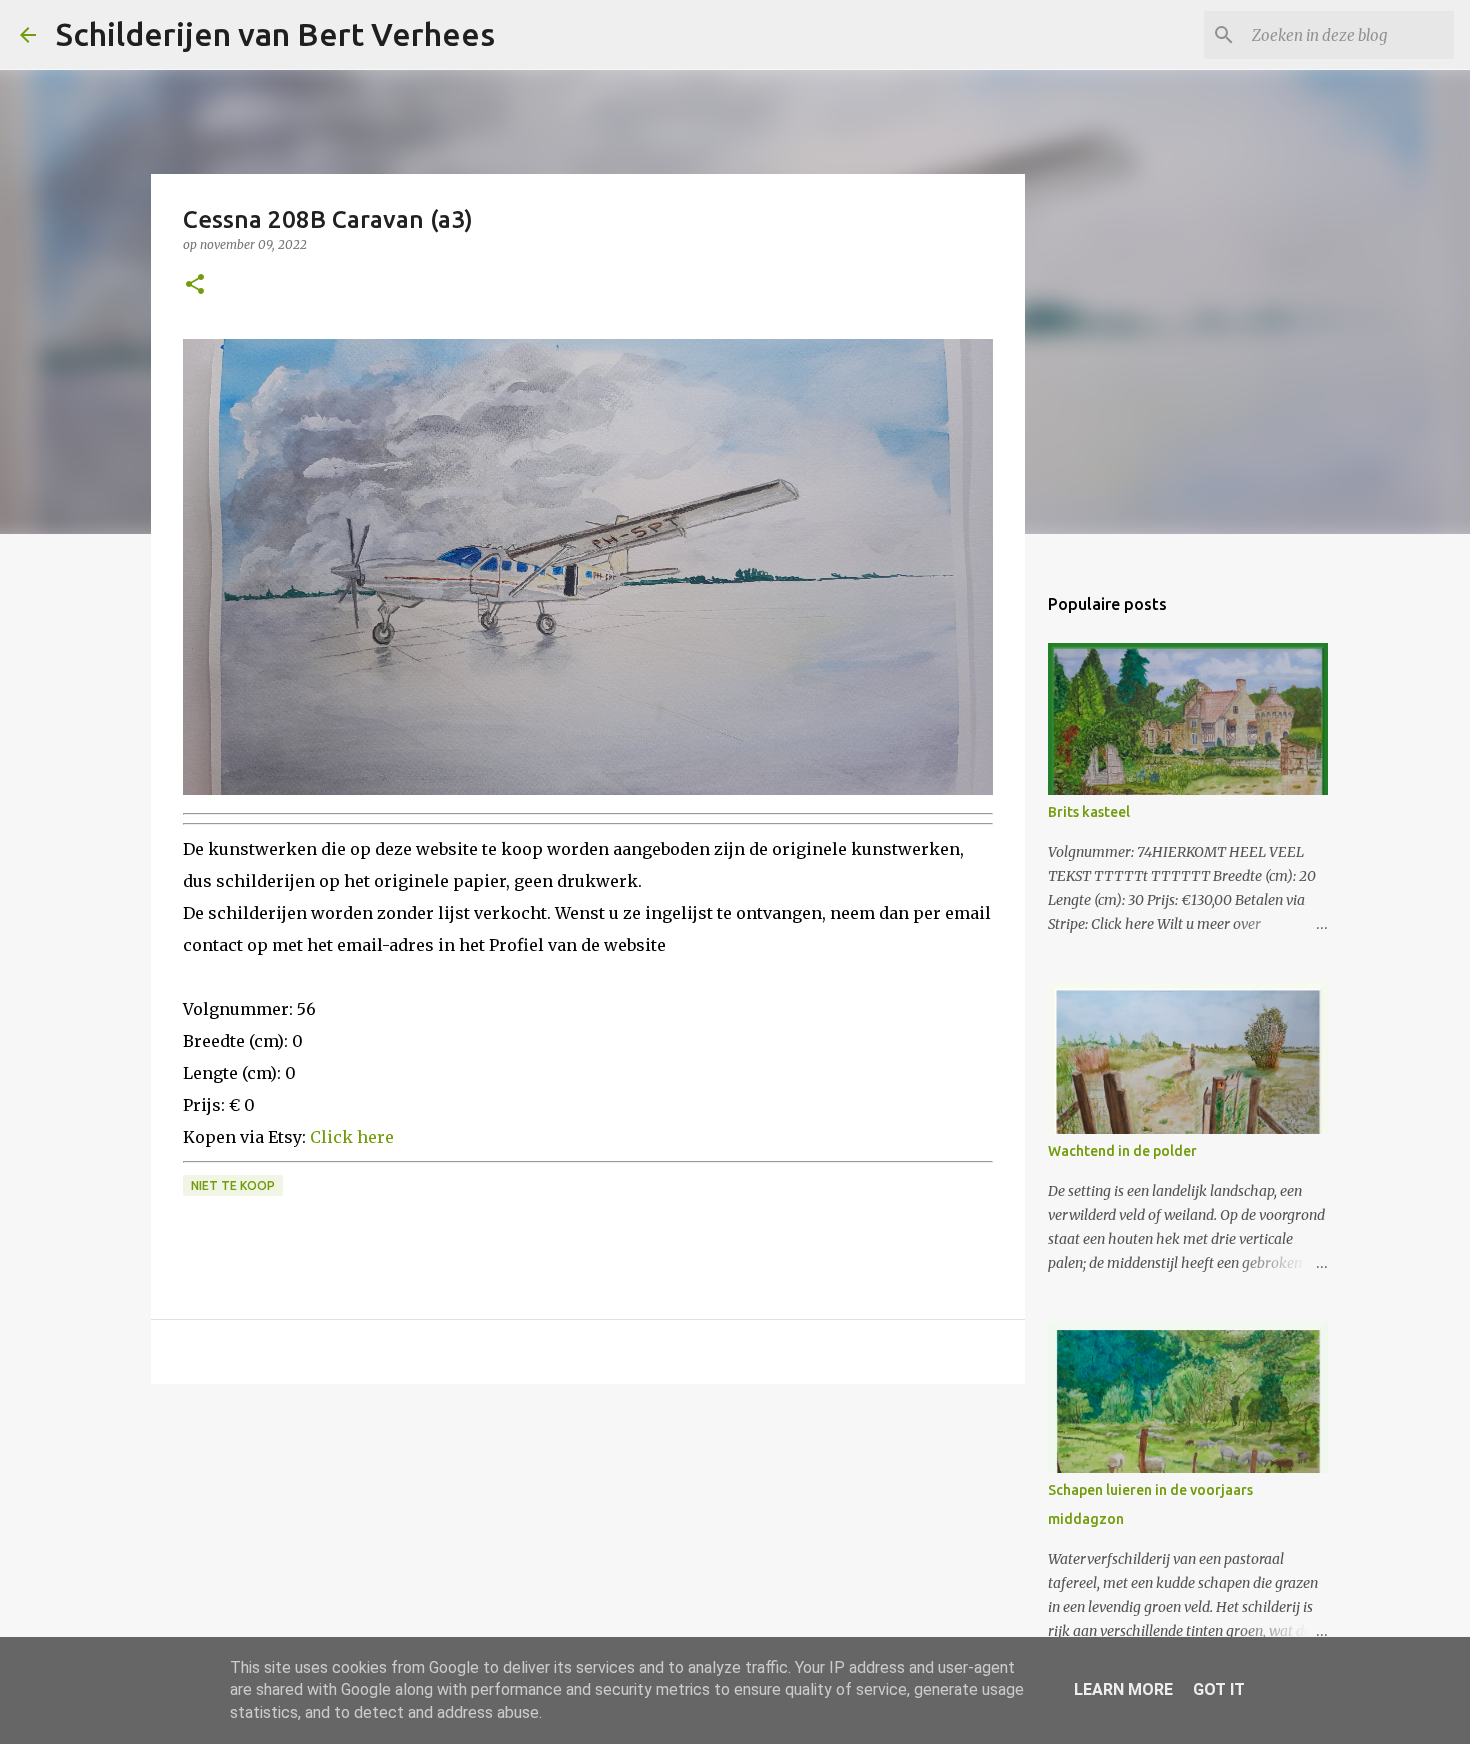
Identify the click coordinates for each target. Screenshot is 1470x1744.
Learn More (1123, 1689)
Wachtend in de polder (1122, 1151)
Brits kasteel (1089, 812)
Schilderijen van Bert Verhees (275, 34)
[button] (195, 285)
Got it (1219, 1689)
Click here (352, 1137)
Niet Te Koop (233, 1185)
